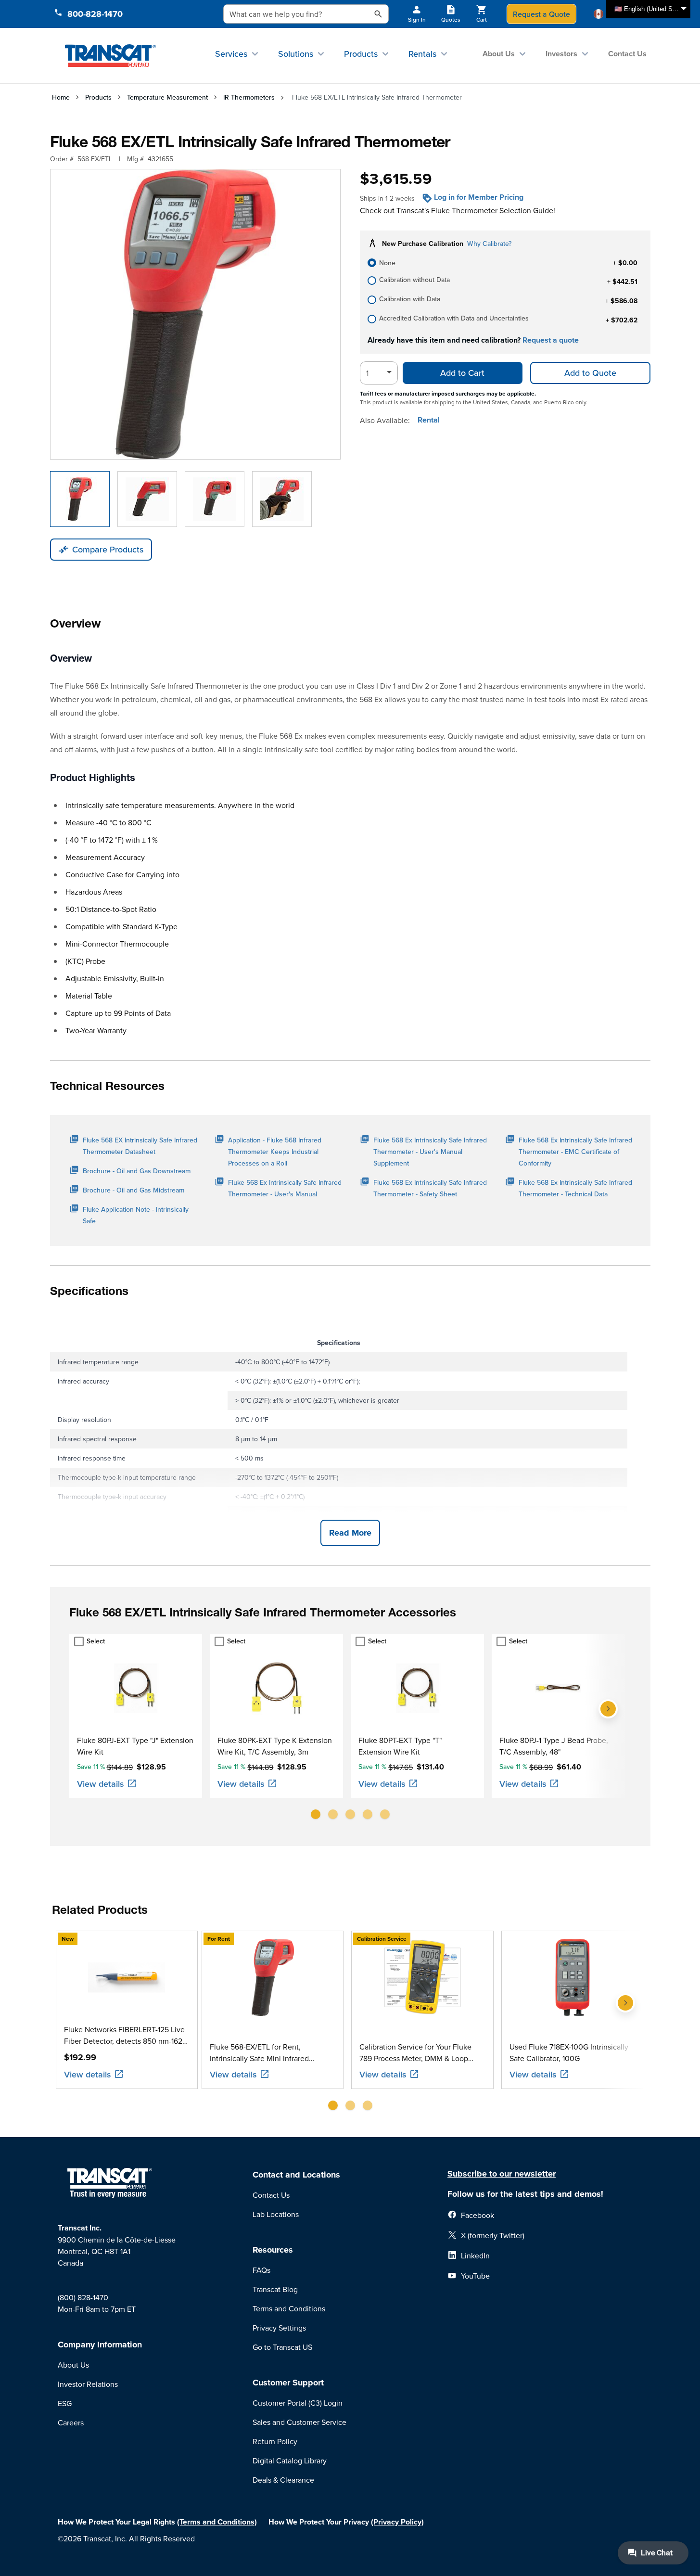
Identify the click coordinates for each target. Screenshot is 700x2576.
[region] (350, 1730)
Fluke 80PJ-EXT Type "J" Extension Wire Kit (135, 1746)
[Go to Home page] (110, 55)
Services (231, 54)
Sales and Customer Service (299, 2422)
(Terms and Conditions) (217, 2522)
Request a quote (551, 340)
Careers (71, 2422)
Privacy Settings (279, 2328)
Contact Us (627, 54)
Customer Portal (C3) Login (298, 2403)
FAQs (261, 2270)
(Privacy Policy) (397, 2522)
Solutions (296, 54)
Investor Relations (88, 2384)
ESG (65, 2403)
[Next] (608, 1730)
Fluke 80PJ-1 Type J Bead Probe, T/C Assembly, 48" (554, 1746)
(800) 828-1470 (83, 2297)
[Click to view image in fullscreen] (195, 314)
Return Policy (275, 2441)
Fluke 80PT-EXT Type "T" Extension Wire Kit (400, 1746)
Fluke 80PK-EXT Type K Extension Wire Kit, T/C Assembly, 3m (275, 1746)
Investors (561, 54)
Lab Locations (276, 2214)
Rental (429, 420)
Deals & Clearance (283, 2480)
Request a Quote (541, 14)
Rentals (422, 54)
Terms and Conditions (289, 2308)
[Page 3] (350, 1814)
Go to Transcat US (282, 2347)
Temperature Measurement (167, 97)
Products (361, 54)
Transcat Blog (275, 2289)
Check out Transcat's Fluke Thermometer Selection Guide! (458, 210)
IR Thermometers (249, 97)
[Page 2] (333, 1814)
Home (61, 97)
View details (101, 1784)
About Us (499, 54)
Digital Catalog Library (290, 2461)
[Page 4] (368, 1814)
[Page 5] (385, 1814)
